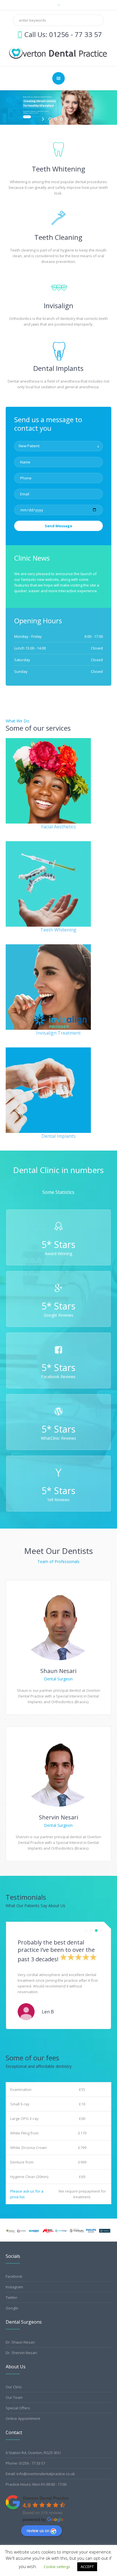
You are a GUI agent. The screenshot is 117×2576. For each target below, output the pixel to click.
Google (12, 2308)
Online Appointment (23, 2418)
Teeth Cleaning (58, 237)
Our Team (14, 2397)
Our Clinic (14, 2387)
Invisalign (58, 306)
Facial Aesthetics (58, 827)
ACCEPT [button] (87, 2567)
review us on (38, 2530)
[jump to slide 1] (50, 119)
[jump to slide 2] (56, 119)
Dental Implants (58, 368)
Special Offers (18, 2408)
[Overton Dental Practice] (59, 52)
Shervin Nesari (58, 1817)
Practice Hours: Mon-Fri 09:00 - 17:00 (36, 2484)
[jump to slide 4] (67, 119)
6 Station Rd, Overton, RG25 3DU (33, 2453)
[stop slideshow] (73, 119)
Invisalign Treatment (58, 1033)
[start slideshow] (44, 119)
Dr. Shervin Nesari (21, 2353)
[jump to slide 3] (61, 119)
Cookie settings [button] (57, 2567)
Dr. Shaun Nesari (20, 2342)
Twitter (12, 2297)
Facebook (14, 2276)
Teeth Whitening (58, 169)
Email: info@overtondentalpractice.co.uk (40, 2474)
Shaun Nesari (58, 1671)
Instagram (14, 2287)
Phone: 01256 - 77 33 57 (25, 2463)
